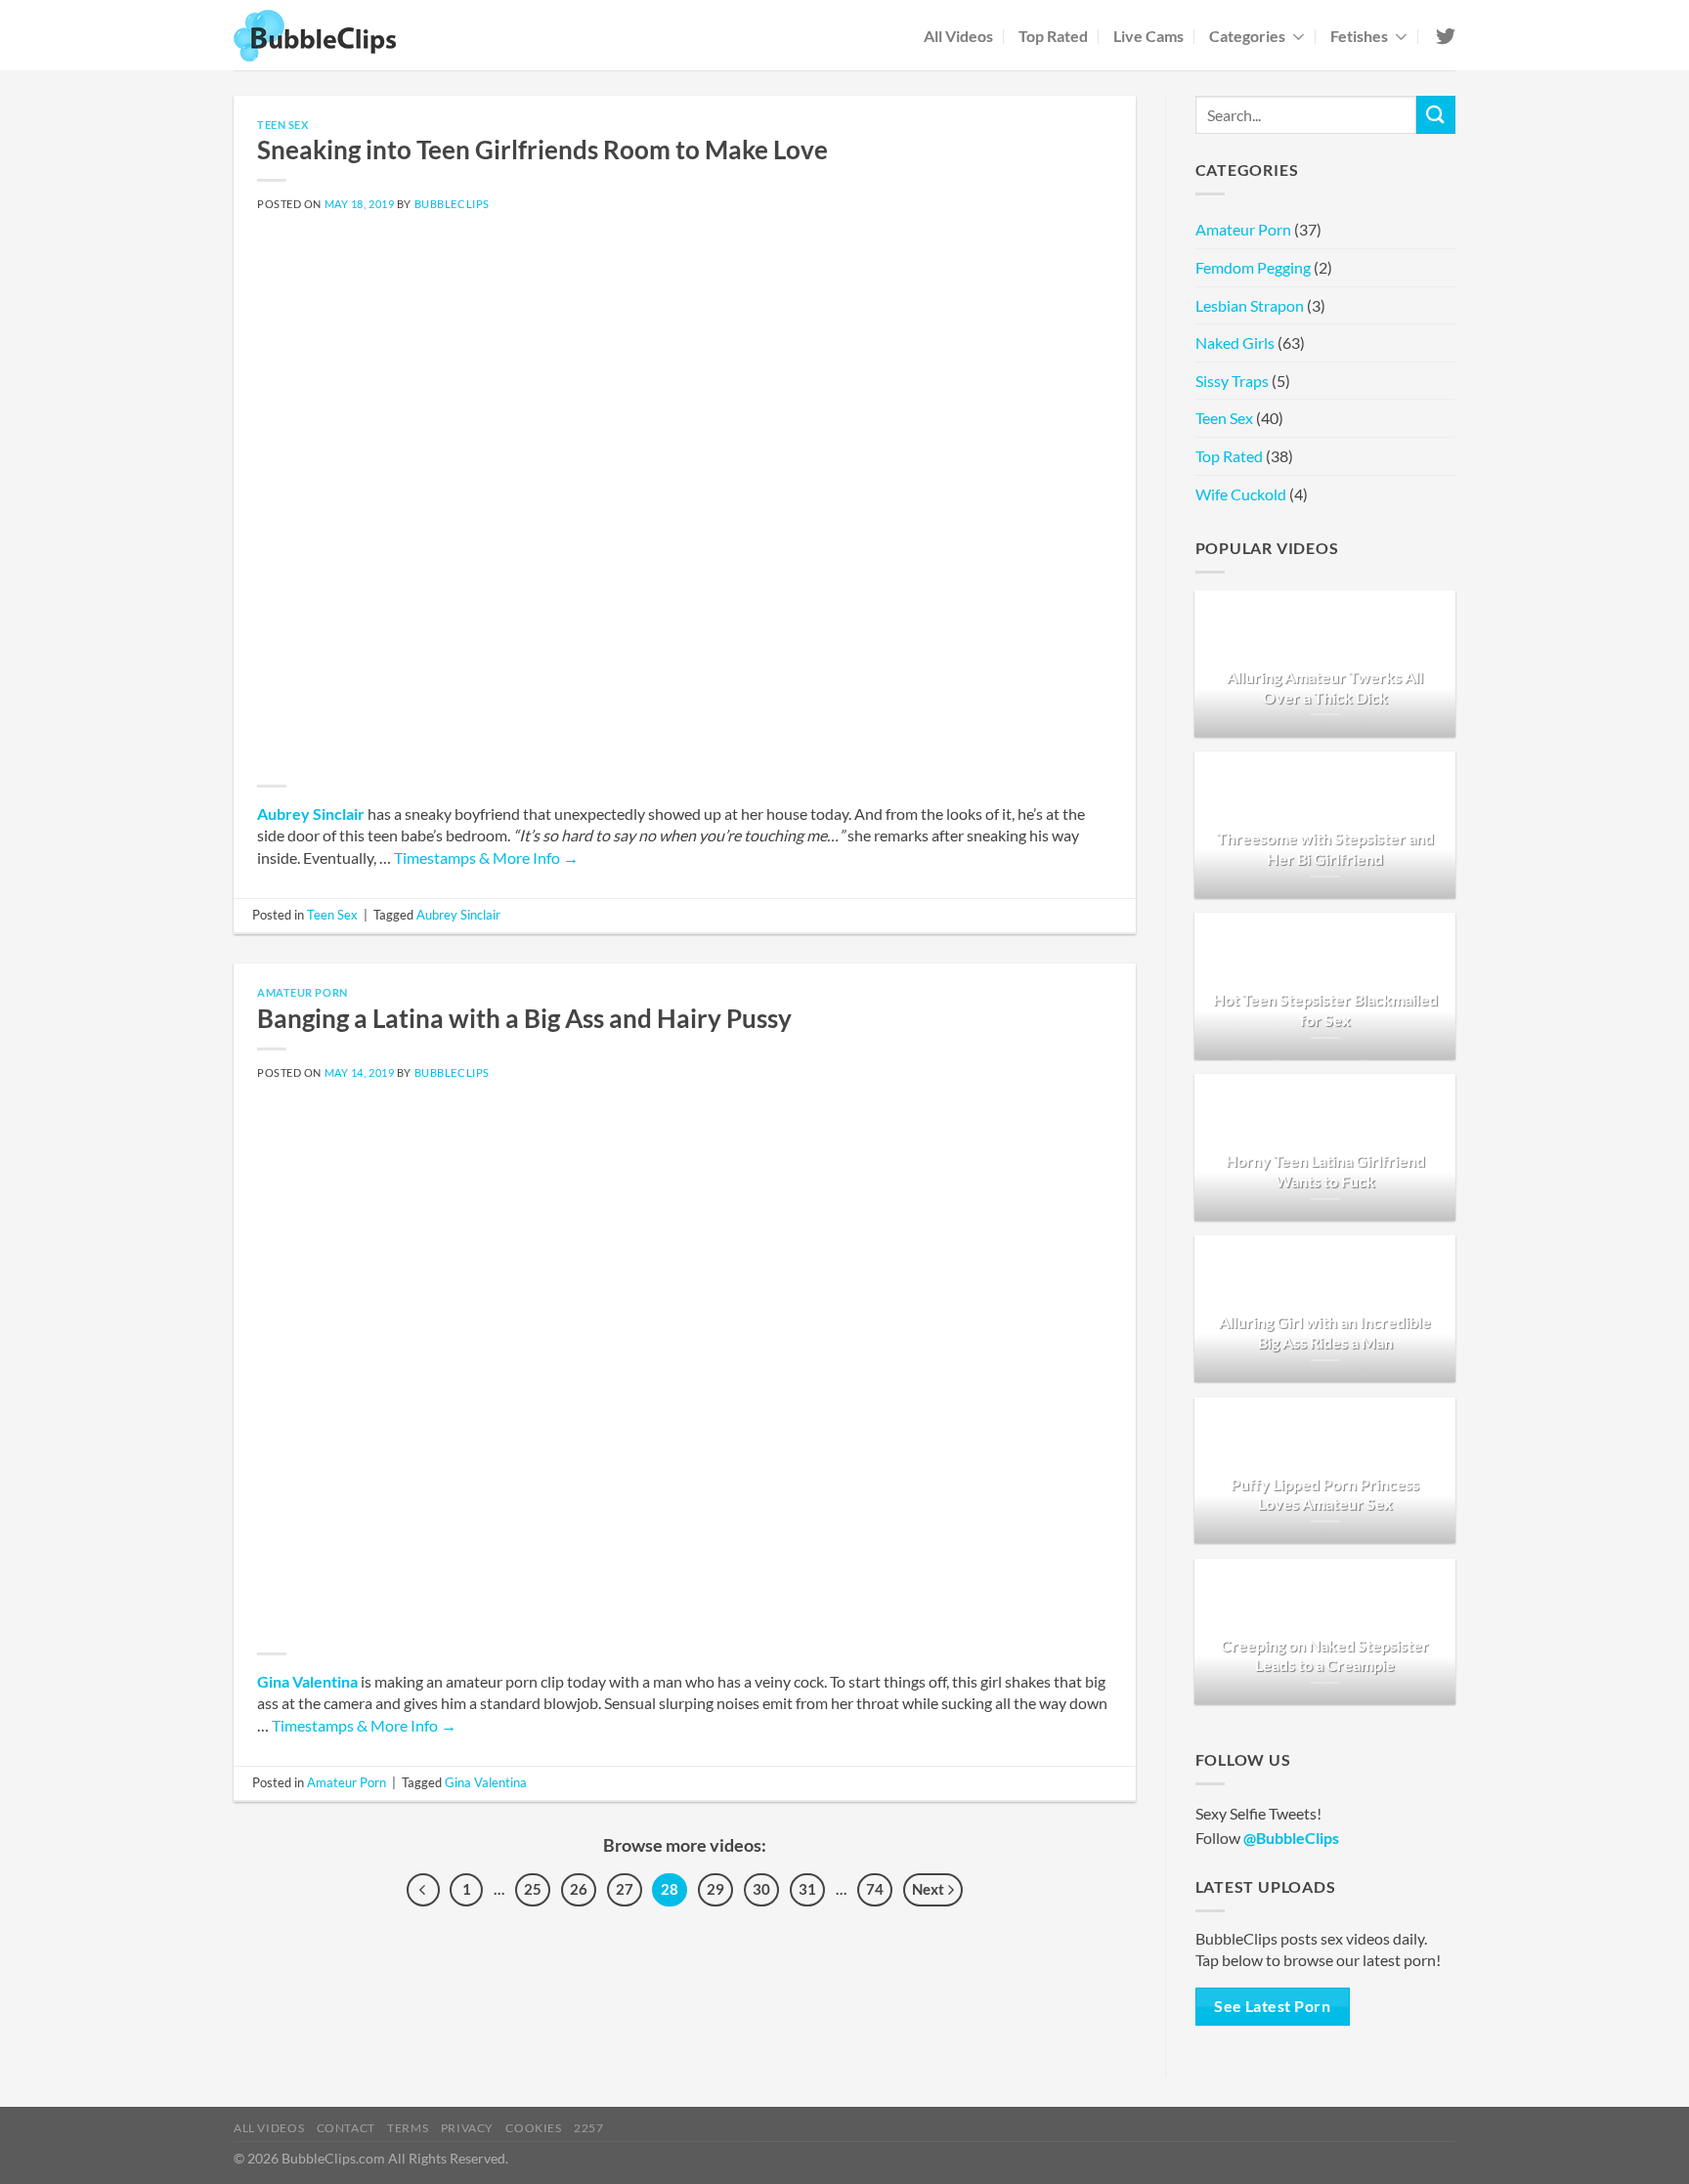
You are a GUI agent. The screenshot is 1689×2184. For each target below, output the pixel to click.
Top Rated (1053, 36)
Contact (346, 2128)
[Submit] (1436, 115)
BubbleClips (452, 204)
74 (875, 1889)
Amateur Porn (303, 992)
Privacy (467, 2128)
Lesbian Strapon (1250, 305)
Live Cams (1148, 36)
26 (579, 1889)
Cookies (533, 2128)
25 (533, 1889)
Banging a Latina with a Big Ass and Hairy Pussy (524, 1018)
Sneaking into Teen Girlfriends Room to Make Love (542, 150)
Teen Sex (282, 125)
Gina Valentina (307, 1681)
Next (930, 1889)
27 (625, 1889)
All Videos (958, 36)
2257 (588, 2128)
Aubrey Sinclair (311, 814)
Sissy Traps (1232, 381)
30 (761, 1889)
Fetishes (1359, 36)
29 (715, 1889)
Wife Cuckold (1241, 494)
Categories (1247, 36)
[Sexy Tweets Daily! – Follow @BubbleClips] (1444, 36)
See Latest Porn (1272, 2006)
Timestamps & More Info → (486, 857)
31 (807, 1889)
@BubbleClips (1291, 1838)
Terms (408, 2128)
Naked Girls (1235, 343)
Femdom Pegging (1253, 267)
